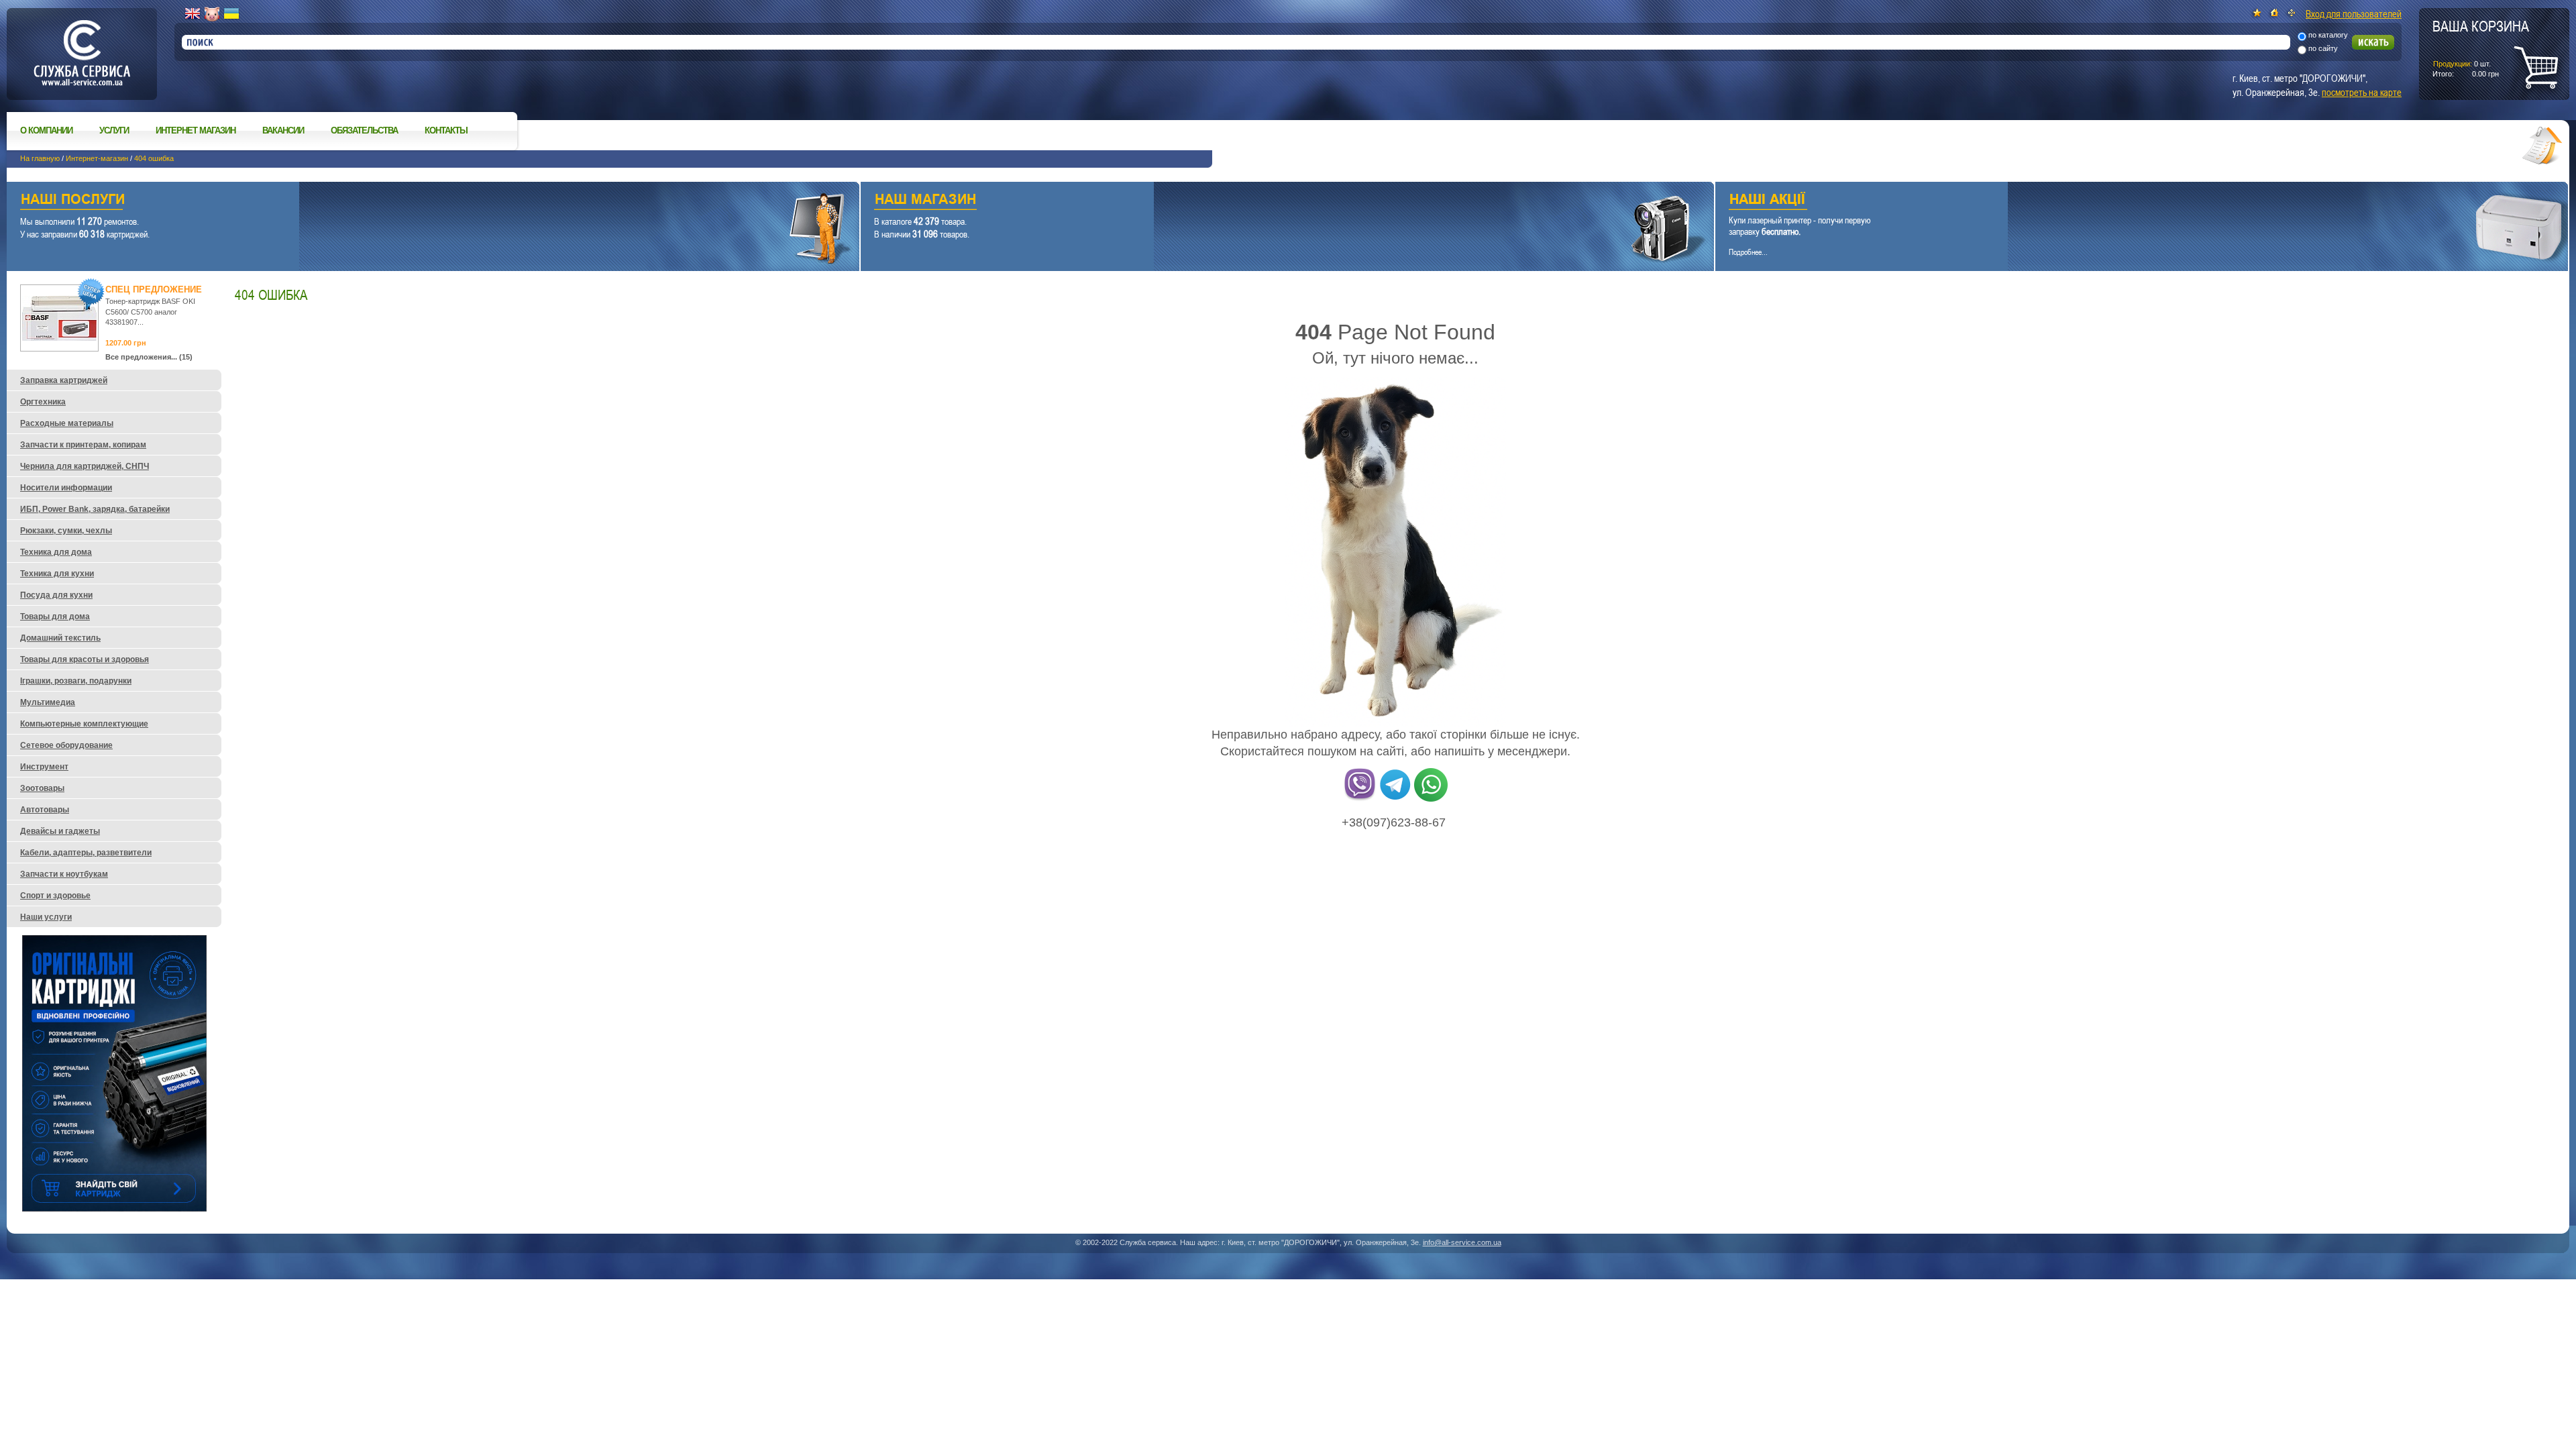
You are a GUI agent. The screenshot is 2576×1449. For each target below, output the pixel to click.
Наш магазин (1264, 201)
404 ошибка (154, 158)
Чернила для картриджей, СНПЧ (85, 466)
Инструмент (44, 767)
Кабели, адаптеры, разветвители (86, 853)
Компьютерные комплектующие (84, 724)
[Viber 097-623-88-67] (1360, 799)
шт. (2481, 48)
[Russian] (212, 14)
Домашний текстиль (60, 638)
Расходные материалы (67, 423)
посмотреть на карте (2362, 92)
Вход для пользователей (2354, 13)
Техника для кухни (57, 574)
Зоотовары (42, 788)
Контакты (446, 130)
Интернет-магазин (97, 158)
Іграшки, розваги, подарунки (76, 681)
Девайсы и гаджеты (60, 831)
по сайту (2323, 48)
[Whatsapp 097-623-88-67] (1431, 799)
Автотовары (45, 810)
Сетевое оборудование (66, 745)
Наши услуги (416, 201)
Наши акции (2123, 201)
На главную (40, 158)
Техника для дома (56, 552)
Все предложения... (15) (149, 357)
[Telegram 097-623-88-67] (1395, 799)
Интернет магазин (196, 130)
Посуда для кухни (56, 595)
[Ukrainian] (231, 14)
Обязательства (364, 130)
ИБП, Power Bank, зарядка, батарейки (95, 509)
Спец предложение (154, 289)
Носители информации (66, 488)
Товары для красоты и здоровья (85, 659)
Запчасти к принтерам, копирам (83, 445)
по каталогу (2328, 35)
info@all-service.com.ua (1462, 1242)
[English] (193, 14)
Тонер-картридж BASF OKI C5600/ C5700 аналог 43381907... (150, 312)
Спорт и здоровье (55, 896)
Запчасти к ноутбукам (64, 874)
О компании (46, 130)
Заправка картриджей (64, 380)
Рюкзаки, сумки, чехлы (66, 531)
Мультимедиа (48, 702)
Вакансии (283, 130)
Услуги (114, 130)
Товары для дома (55, 616)
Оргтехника (43, 402)
